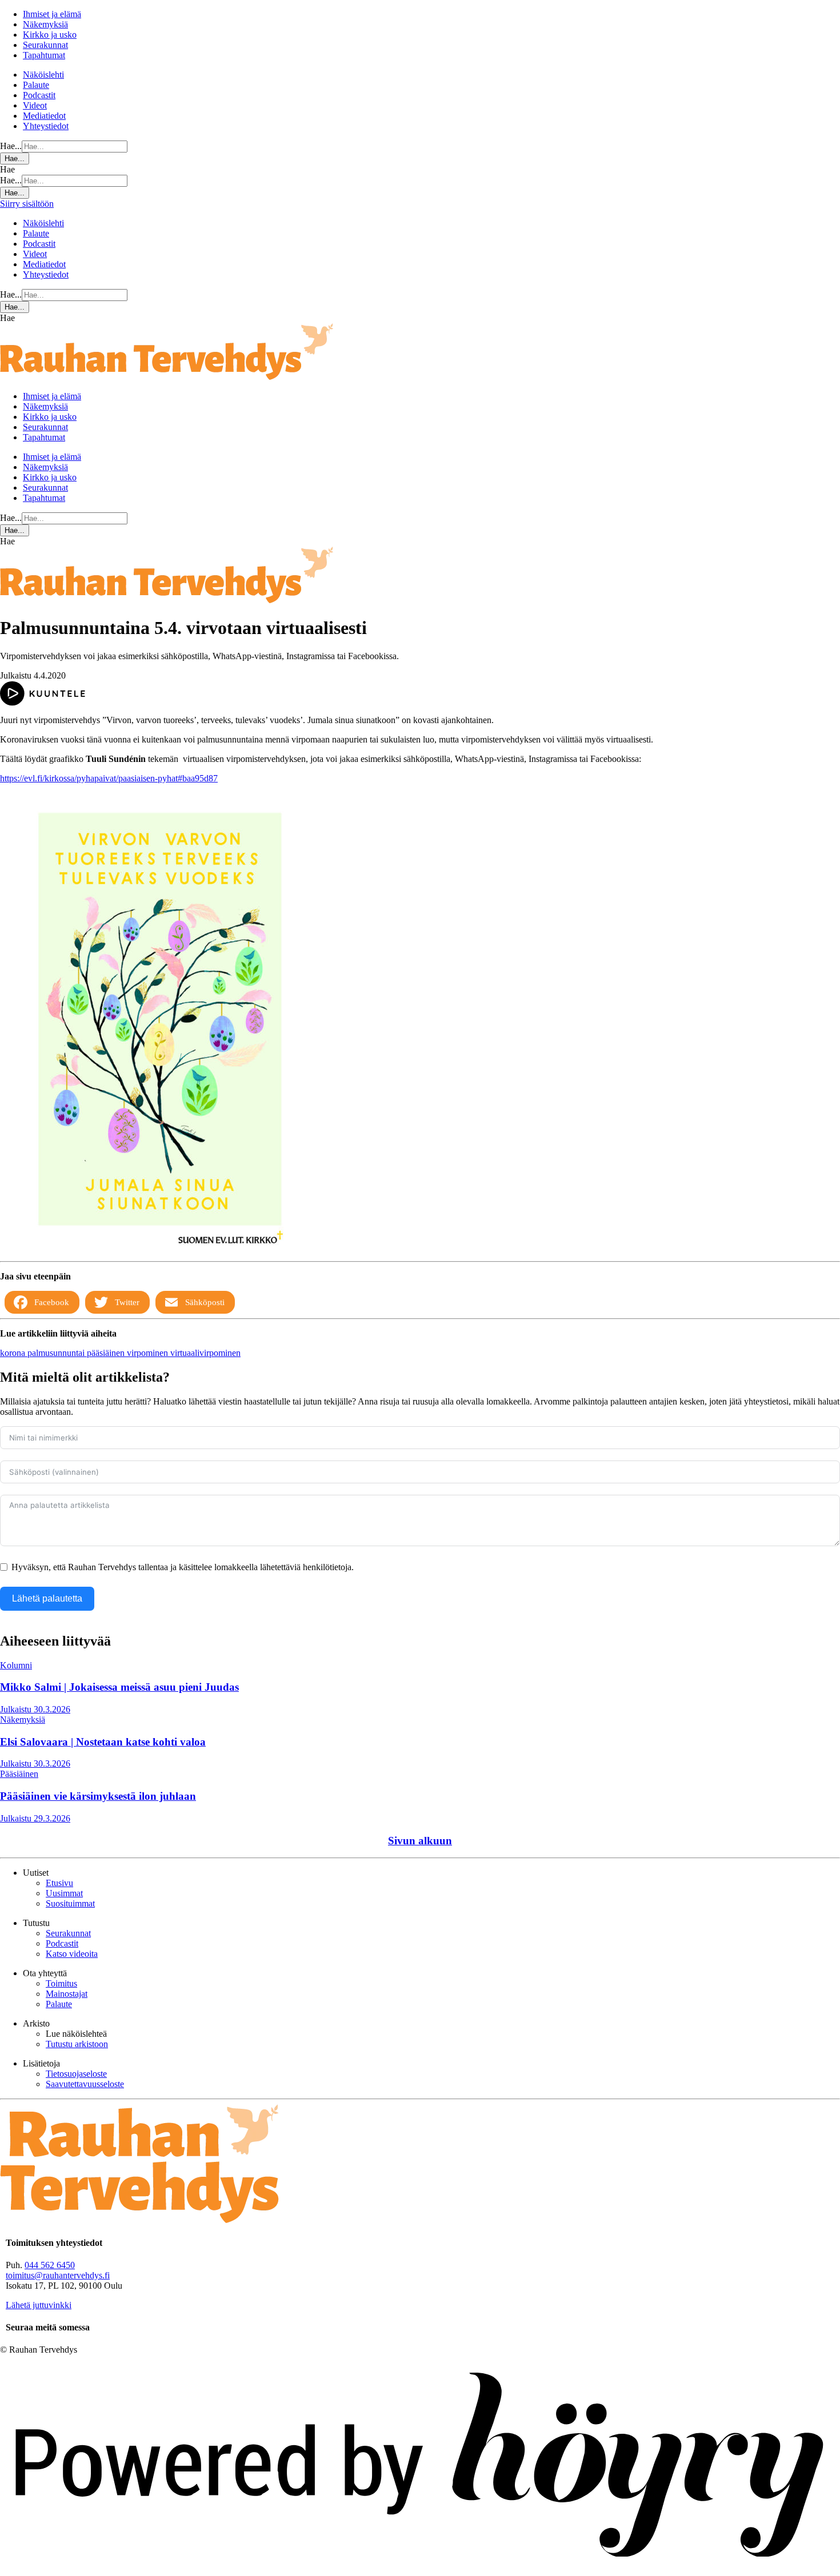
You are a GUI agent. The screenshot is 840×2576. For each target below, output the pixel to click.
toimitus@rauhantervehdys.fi (58, 2275)
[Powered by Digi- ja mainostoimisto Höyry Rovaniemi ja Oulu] (420, 2571)
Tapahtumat (44, 55)
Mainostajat (67, 1994)
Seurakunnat (45, 45)
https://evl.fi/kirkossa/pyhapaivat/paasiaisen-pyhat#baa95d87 (109, 778)
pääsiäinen (107, 1353)
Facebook (52, 1302)
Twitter (127, 1302)
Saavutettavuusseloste (85, 2084)
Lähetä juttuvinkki (39, 2305)
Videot (35, 105)
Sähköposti (205, 1302)
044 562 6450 (50, 2265)
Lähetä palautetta (47, 1598)
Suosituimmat (70, 1903)
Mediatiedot (44, 116)
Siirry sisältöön (27, 204)
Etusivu (59, 1883)
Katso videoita (72, 1954)
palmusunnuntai (57, 1353)
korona (14, 1353)
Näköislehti (43, 75)
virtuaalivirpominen (205, 1353)
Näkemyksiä (45, 24)
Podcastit (39, 95)
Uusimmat (64, 1893)
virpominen (149, 1353)
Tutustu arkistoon (77, 2044)
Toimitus (61, 1983)
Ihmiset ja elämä (52, 14)
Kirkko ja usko (50, 35)
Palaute (36, 85)
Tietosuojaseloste (76, 2074)
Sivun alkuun (420, 1841)
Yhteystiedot (46, 126)
